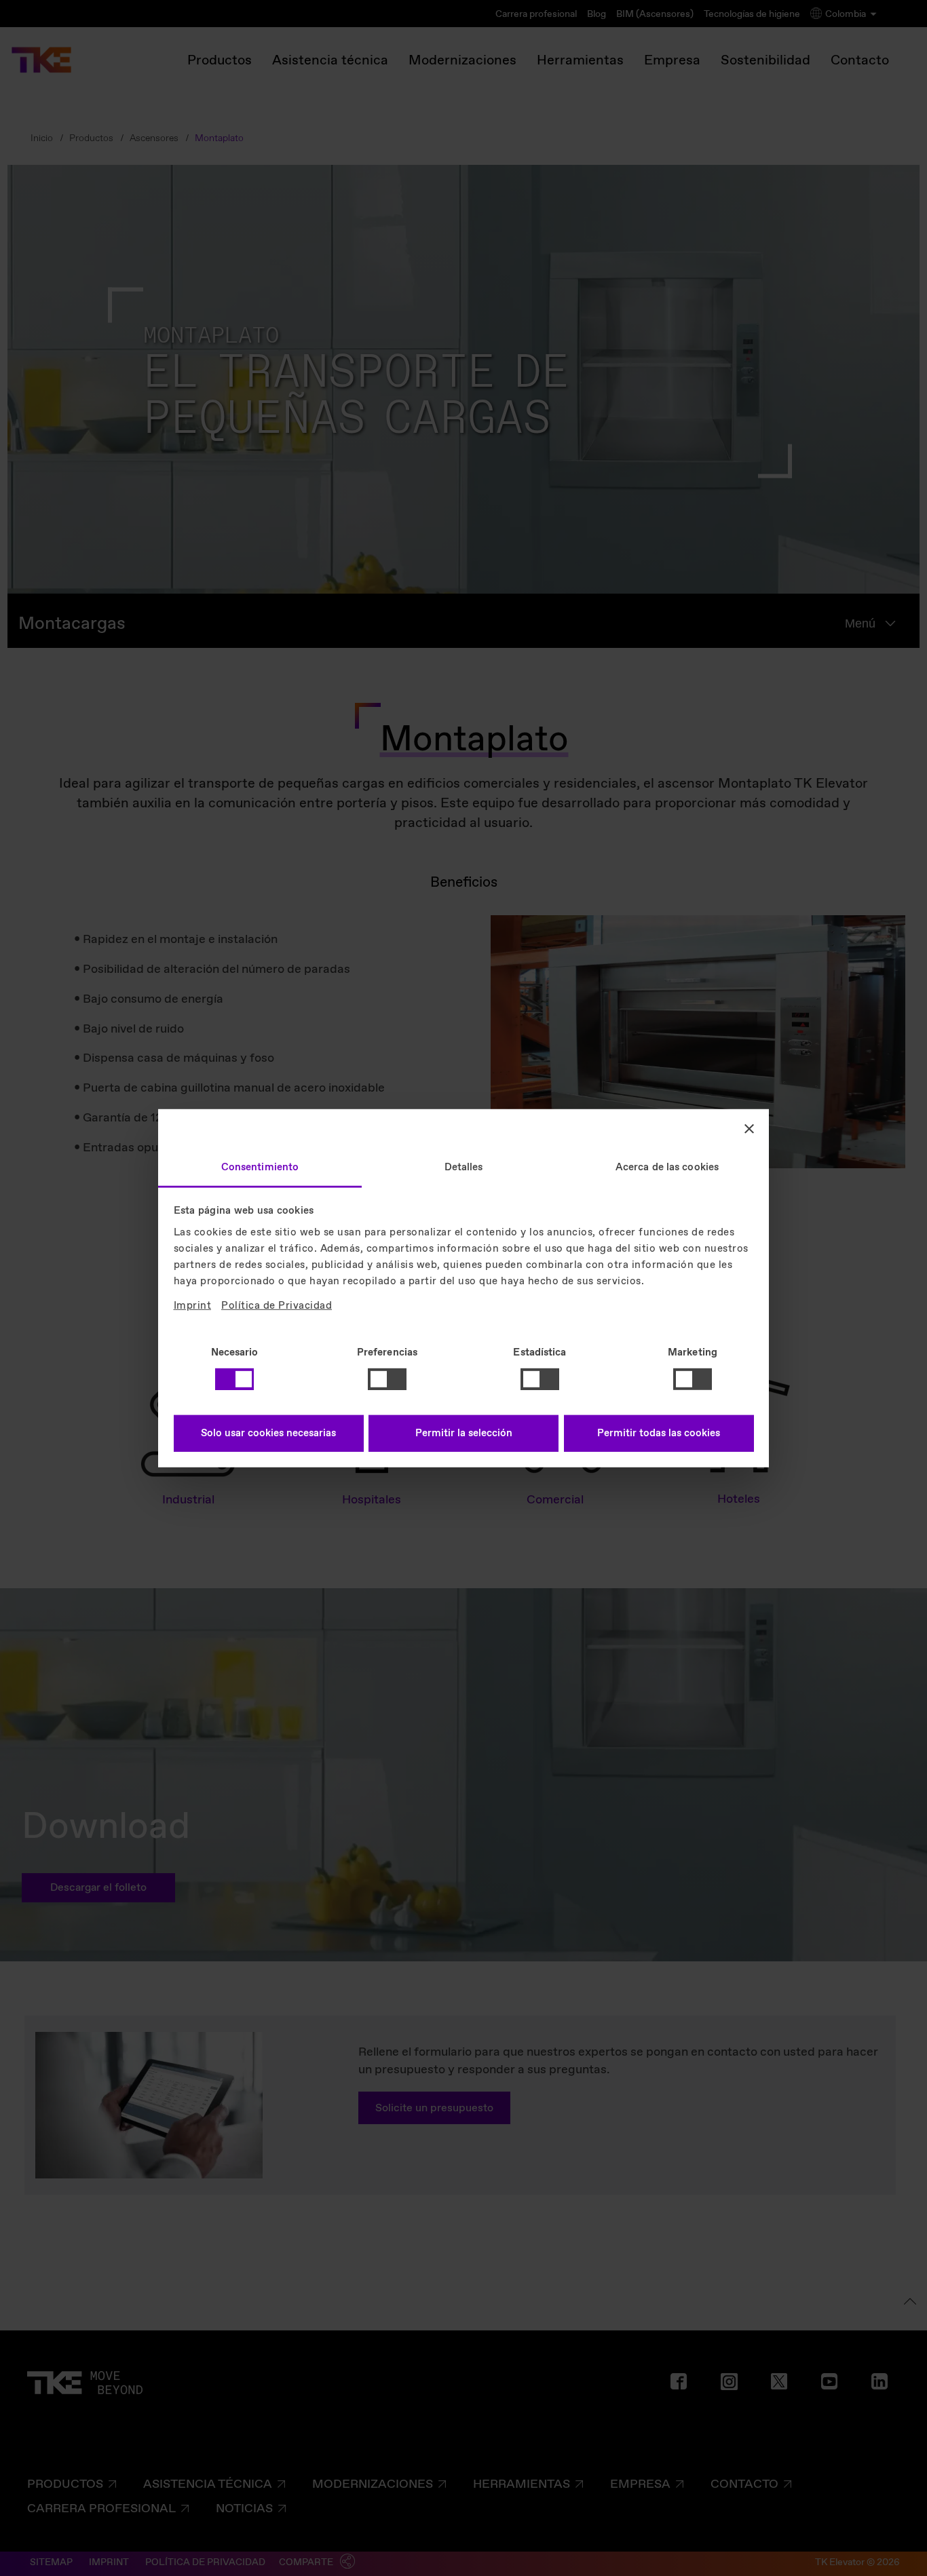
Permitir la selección (464, 1434)
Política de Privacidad (277, 1305)
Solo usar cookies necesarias (268, 1434)
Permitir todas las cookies (659, 1434)
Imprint (193, 1305)
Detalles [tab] (464, 1167)
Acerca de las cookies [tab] (667, 1167)
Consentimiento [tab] (260, 1167)
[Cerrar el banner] (749, 1129)
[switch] (387, 1379)
